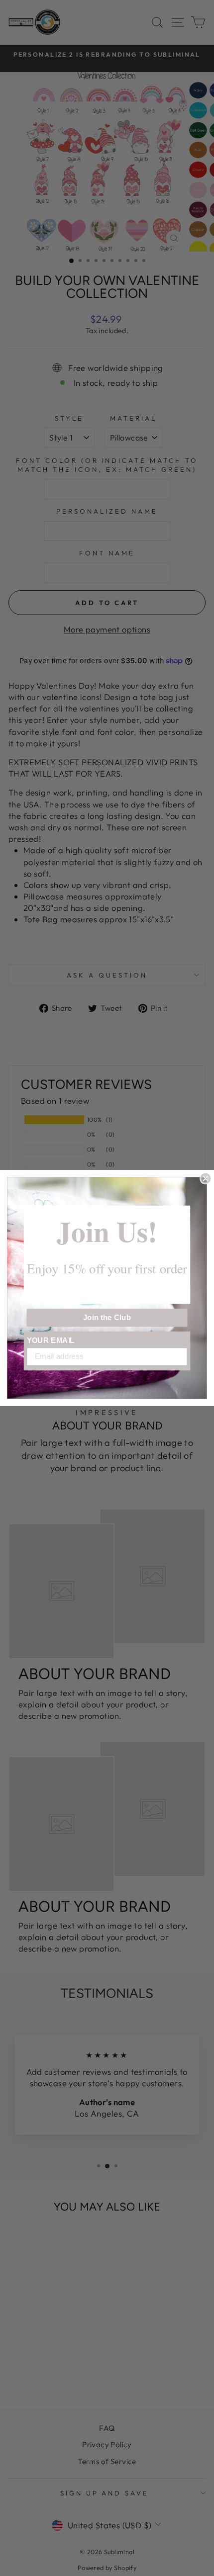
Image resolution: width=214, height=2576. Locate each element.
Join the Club (107, 1318)
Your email (51, 1340)
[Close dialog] (205, 1179)
